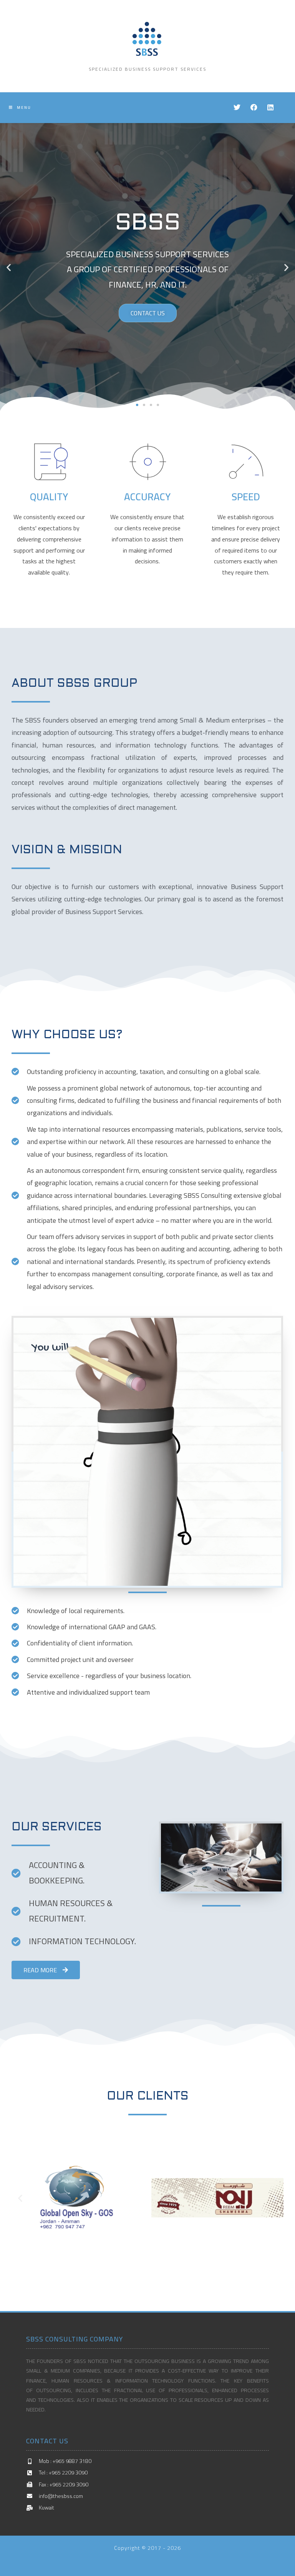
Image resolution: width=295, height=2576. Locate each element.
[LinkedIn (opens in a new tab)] (270, 107)
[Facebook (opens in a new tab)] (254, 107)
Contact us (148, 313)
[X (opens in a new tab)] (237, 107)
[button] (137, 405)
